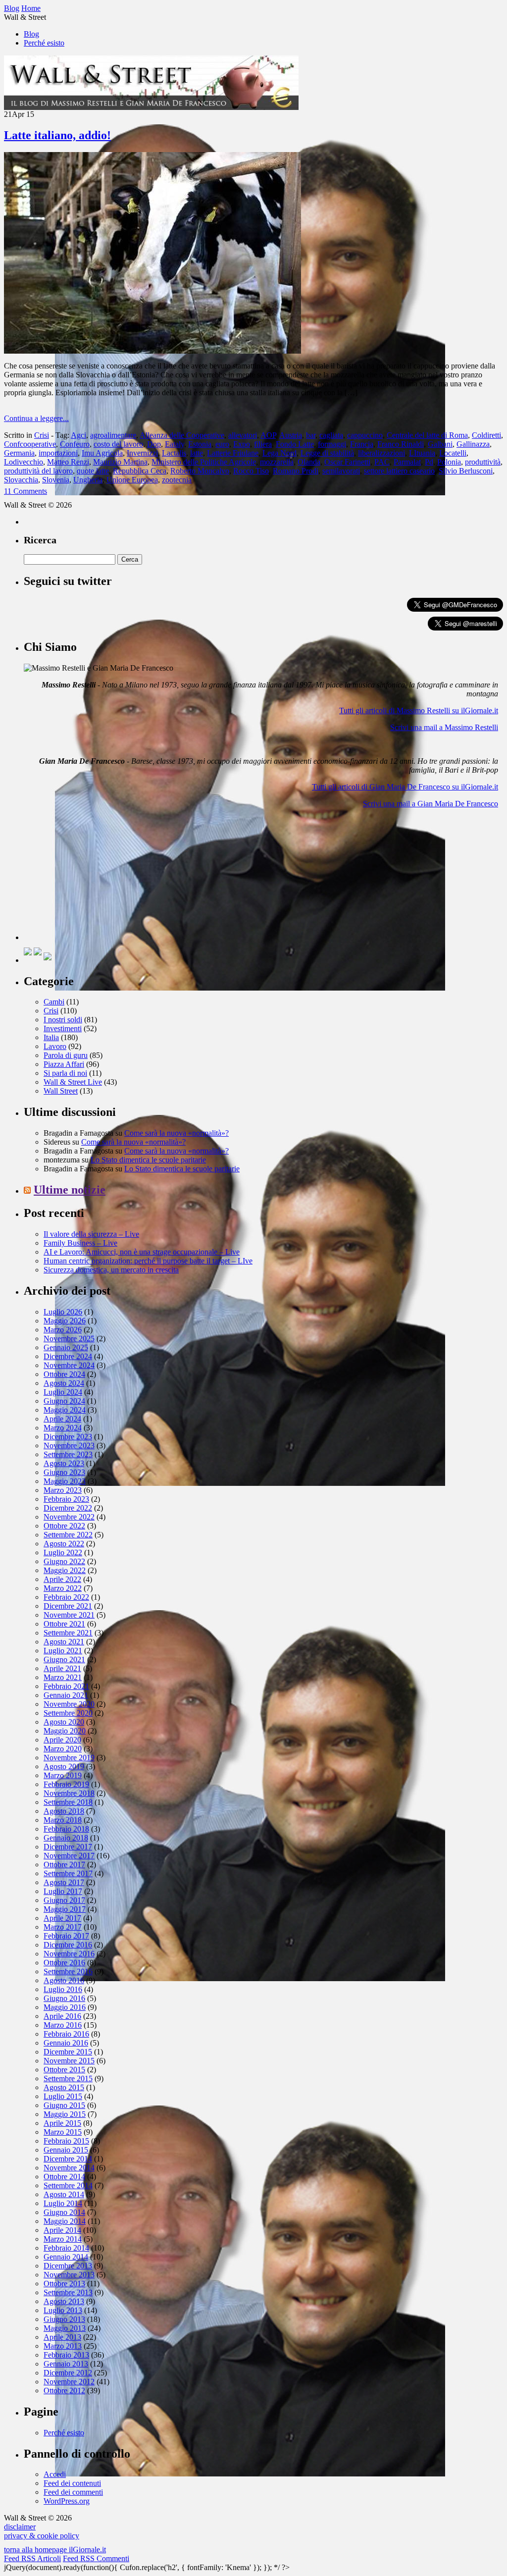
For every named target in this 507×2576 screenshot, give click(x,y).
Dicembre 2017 (68, 1847)
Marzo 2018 (63, 1820)
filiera (263, 444)
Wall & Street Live (73, 1082)
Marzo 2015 (63, 2132)
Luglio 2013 (63, 2310)
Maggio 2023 (65, 1481)
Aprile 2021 (62, 1668)
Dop (154, 444)
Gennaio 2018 (66, 1838)
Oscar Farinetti (347, 462)
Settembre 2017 (68, 1873)
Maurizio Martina (120, 462)
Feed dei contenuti (72, 2483)
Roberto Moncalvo (200, 471)
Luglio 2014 (63, 2203)
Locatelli (453, 453)
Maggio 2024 (65, 1410)
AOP (268, 435)
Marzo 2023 (63, 1490)
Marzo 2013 (63, 2346)
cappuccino (365, 435)
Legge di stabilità (327, 453)
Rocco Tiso (251, 471)
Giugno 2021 (64, 1659)
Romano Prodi (296, 471)
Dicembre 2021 (68, 1606)
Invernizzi (142, 453)
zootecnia (177, 480)
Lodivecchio (24, 462)
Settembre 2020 (68, 1713)
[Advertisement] (98, 878)
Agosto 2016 (64, 1980)
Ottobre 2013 (64, 2284)
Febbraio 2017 (66, 1936)
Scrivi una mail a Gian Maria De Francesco (431, 804)
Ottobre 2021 (64, 1624)
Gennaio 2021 (66, 1695)
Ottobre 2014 (64, 2177)
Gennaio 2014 (66, 2257)
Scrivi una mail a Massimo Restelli (444, 727)
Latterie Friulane (233, 453)
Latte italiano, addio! (57, 135)
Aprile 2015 (62, 2123)
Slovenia (56, 480)
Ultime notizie (70, 1190)
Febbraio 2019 (66, 1784)
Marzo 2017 (63, 1927)
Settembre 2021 (68, 1633)
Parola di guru (66, 1055)
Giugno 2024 (64, 1401)
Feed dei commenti (73, 2492)
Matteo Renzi (68, 462)
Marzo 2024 (63, 1428)
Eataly (175, 444)
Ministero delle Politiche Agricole (204, 462)
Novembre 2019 (69, 1758)
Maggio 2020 (65, 1731)
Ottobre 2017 (64, 1865)
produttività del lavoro (38, 471)
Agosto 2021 (64, 1642)
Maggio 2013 (65, 2328)
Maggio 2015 (65, 2114)
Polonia (449, 462)
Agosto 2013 (64, 2301)
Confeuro (75, 444)
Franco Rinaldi (401, 444)
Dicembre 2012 (68, 2373)
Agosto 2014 (64, 2194)
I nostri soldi (63, 1020)
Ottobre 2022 (64, 1526)
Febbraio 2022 (66, 1597)
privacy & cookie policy (42, 2536)
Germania (19, 453)
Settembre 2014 (68, 2185)
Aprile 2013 (62, 2337)
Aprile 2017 (62, 1918)
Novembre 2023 (69, 1446)
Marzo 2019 (63, 1775)
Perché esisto (44, 43)
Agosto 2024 (64, 1383)
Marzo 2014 (63, 2239)
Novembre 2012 (69, 2382)
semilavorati (341, 471)
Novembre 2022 (69, 1517)
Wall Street (61, 1091)
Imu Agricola (102, 453)
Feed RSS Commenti (96, 2558)
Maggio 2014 (65, 2221)
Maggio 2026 (65, 1321)
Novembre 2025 (69, 1339)
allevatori (243, 435)
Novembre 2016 (69, 1954)
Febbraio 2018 (66, 1829)
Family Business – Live (80, 1243)
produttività (483, 462)
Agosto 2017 (64, 1882)
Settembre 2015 (68, 2078)
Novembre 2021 (69, 1615)
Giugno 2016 (64, 1998)
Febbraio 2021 (66, 1686)
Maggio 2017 (65, 1909)
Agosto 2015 (64, 2087)
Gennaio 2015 (66, 2150)
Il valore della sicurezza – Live (91, 1234)
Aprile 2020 (62, 1740)
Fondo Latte (295, 444)
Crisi (42, 435)
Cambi (54, 1002)
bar (311, 435)
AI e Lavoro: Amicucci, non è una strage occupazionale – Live (142, 1252)
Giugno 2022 (64, 1561)
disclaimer (20, 2527)
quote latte (93, 471)
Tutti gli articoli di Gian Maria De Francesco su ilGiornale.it (405, 787)
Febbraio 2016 (66, 2034)
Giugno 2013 (64, 2319)
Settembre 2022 (68, 1535)
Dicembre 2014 (68, 2159)
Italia (51, 1037)
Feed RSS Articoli (32, 2558)
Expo (242, 444)
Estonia (200, 444)
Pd (429, 462)
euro (222, 444)
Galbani (440, 444)
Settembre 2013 (68, 2292)
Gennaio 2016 (66, 2043)
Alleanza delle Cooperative (182, 435)
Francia (362, 444)
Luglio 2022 (63, 1552)
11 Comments (25, 491)
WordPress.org (67, 2501)
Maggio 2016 (65, 2007)
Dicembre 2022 (68, 1508)
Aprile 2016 (62, 2016)
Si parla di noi (65, 1073)
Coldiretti (486, 435)
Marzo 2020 (63, 1749)
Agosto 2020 (64, 1722)
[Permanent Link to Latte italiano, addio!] (152, 351)
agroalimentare (113, 435)
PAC (382, 462)
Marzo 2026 (63, 1330)
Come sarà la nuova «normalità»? (177, 1133)
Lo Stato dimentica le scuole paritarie (148, 1160)
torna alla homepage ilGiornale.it (55, 2550)
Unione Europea (132, 480)
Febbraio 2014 (66, 2248)
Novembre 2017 (69, 1856)
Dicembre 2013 (68, 2266)
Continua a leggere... (36, 418)
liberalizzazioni (381, 453)
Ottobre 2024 (64, 1374)
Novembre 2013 (69, 2275)
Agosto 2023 (64, 1463)
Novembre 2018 (69, 1793)
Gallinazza (473, 444)
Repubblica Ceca (140, 471)
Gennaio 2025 (66, 1347)
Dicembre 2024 (68, 1356)
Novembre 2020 (69, 1704)
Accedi (55, 2474)
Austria (291, 435)
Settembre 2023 (68, 1454)
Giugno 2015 (64, 2105)
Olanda (309, 462)
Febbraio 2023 (66, 1499)
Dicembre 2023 (68, 1437)
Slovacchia (21, 480)
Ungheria (88, 480)
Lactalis (174, 453)
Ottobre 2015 (64, 2070)
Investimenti (63, 1028)
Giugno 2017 (64, 1900)
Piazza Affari (64, 1064)
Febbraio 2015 (66, 2141)
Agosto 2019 (64, 1766)
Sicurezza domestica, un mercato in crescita (111, 1270)
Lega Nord (279, 453)
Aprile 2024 (62, 1419)
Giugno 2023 (64, 1472)
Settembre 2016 (68, 1971)
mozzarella (277, 462)
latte (197, 453)
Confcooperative (30, 444)
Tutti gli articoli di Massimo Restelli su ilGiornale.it (419, 710)
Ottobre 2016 (64, 1963)
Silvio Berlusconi (466, 471)
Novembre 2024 (69, 1365)
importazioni (58, 453)
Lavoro (55, 1046)
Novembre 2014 (69, 2168)
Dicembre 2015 (68, 2052)
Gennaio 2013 (66, 2364)
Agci (78, 435)
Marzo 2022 (63, 1588)
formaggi (332, 444)
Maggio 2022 (65, 1570)
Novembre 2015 (69, 2061)
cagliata (331, 435)
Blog (31, 34)
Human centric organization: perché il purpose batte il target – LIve (148, 1261)
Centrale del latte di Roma (427, 435)
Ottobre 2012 (64, 2391)
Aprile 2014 (62, 2230)
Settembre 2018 (68, 1802)
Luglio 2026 (63, 1312)
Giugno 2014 (64, 2212)
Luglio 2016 (63, 1989)
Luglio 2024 (63, 1392)
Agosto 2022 (64, 1544)
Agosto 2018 (64, 1811)
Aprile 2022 (62, 1579)
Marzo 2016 (63, 2025)
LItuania (422, 453)
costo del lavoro (118, 444)
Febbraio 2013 (66, 2355)
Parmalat (407, 462)
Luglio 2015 (63, 2096)
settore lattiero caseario (399, 471)
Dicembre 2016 (68, 1945)
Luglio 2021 (63, 1651)
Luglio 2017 (63, 1891)
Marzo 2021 (63, 1677)
